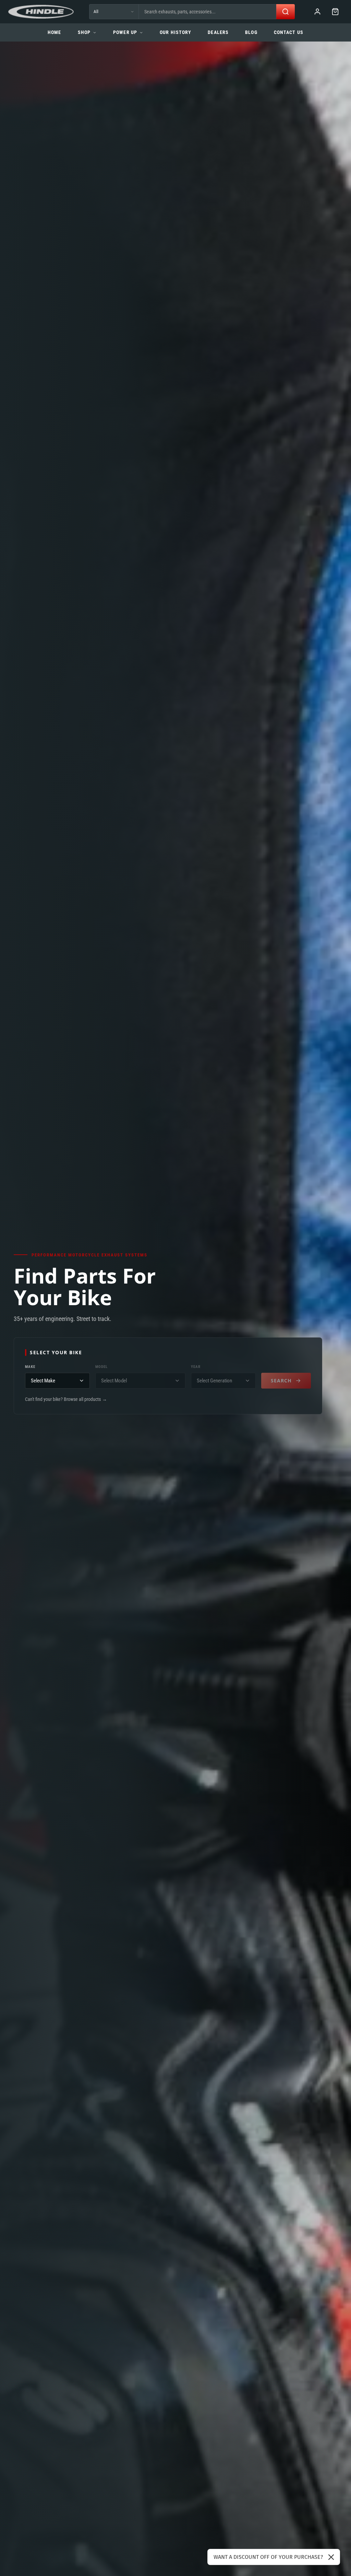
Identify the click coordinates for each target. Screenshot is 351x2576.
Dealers (218, 32)
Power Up (125, 32)
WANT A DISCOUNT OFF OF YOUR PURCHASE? (268, 2557)
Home (54, 32)
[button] (335, 12)
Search (281, 1380)
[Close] (331, 2557)
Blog (251, 32)
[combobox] (207, 12)
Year (196, 1367)
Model (101, 1367)
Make (30, 1367)
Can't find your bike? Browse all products (66, 1399)
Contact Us (289, 32)
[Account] (317, 12)
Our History (175, 32)
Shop (84, 32)
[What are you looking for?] (286, 12)
